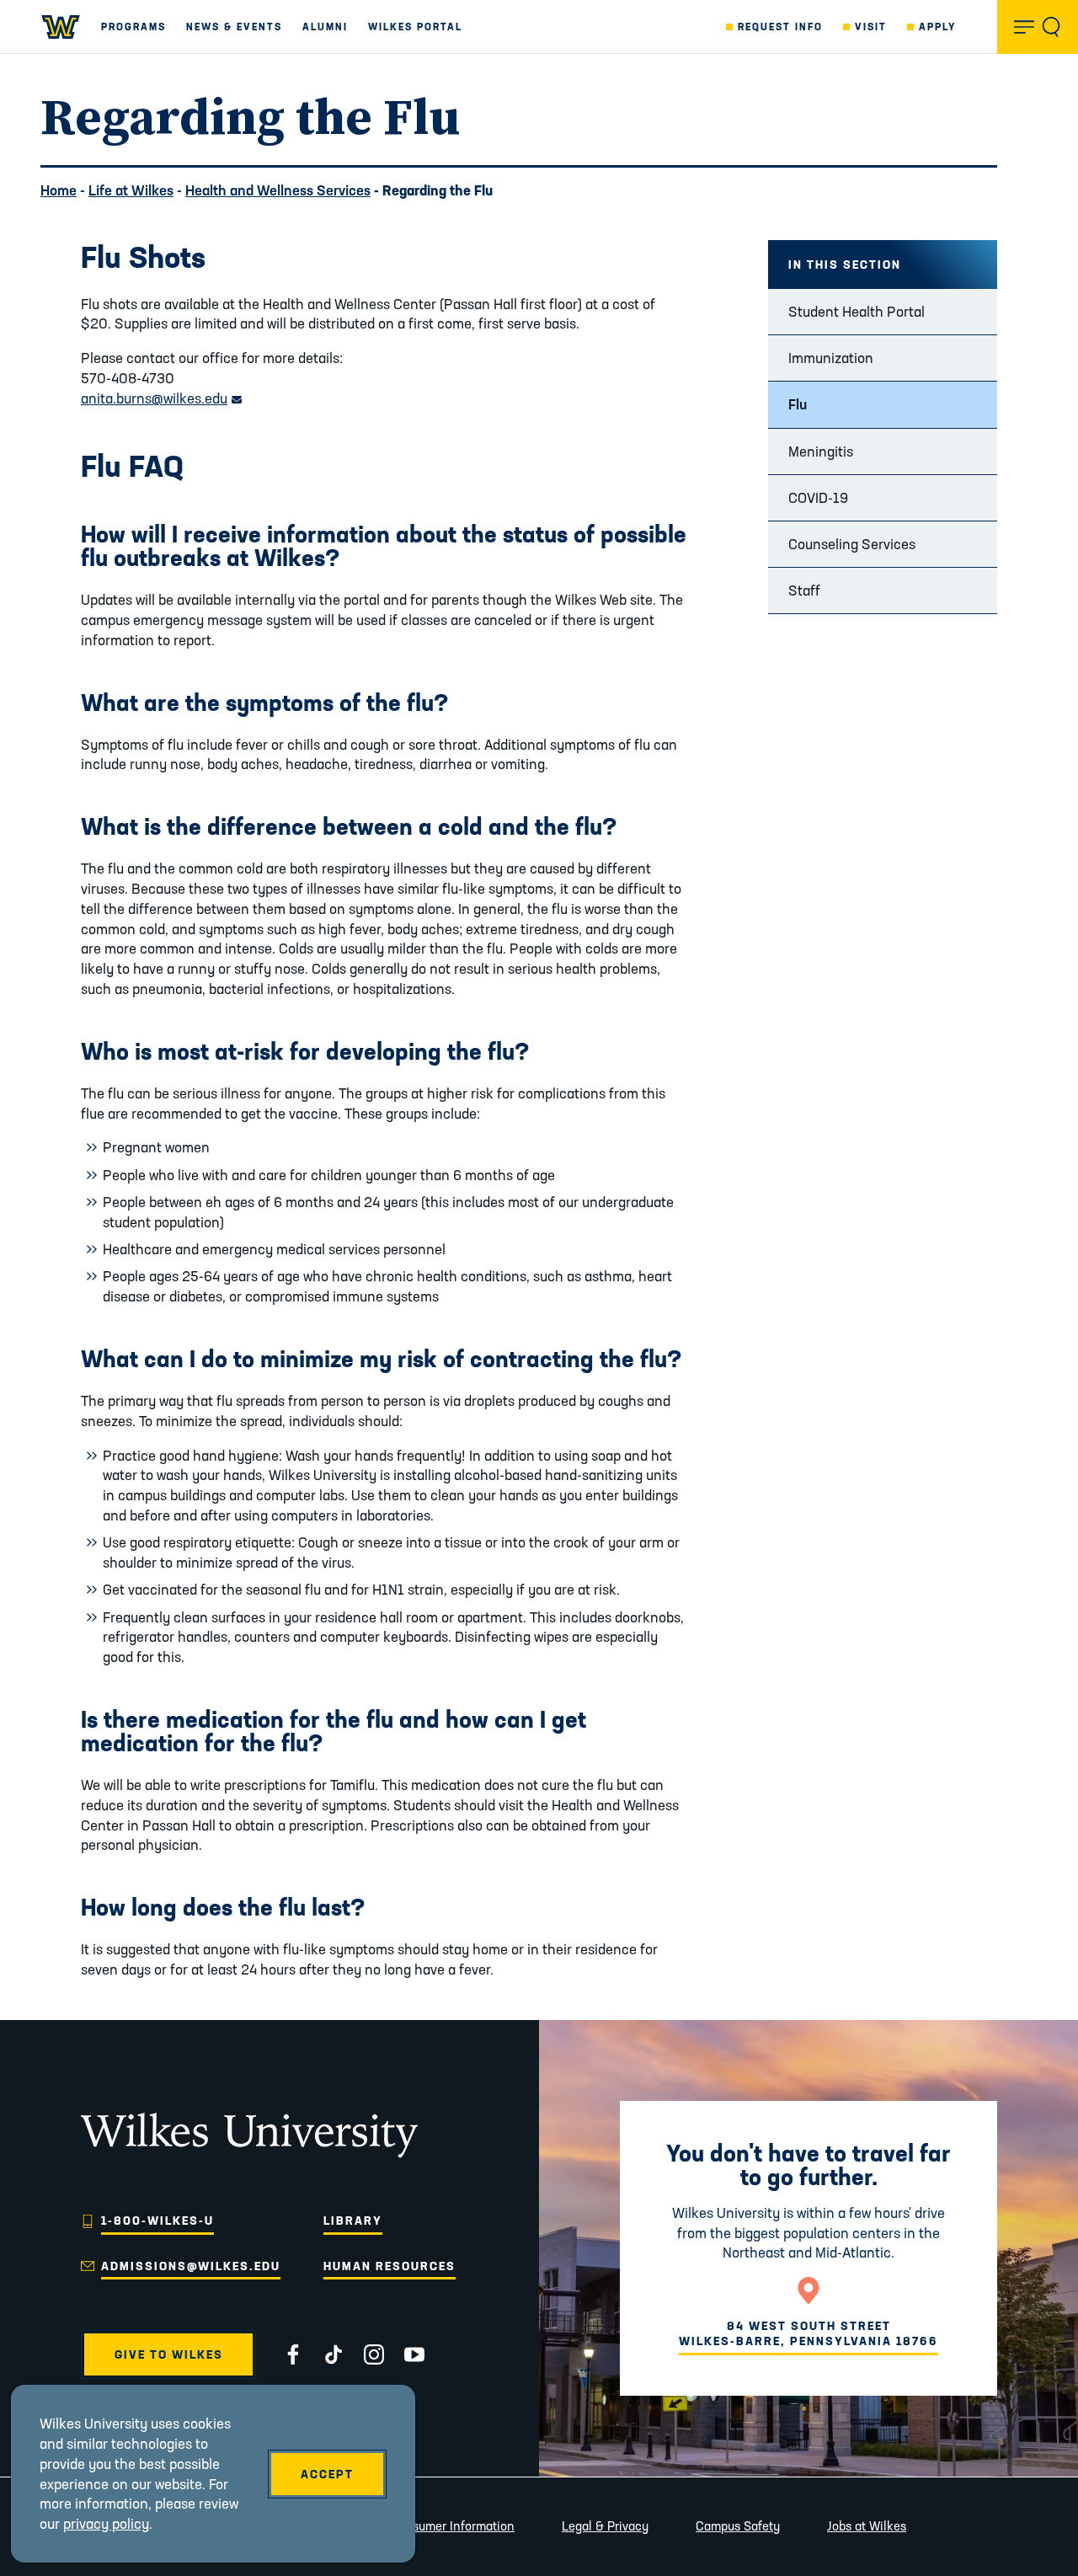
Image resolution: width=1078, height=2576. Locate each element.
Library (353, 2221)
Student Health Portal (857, 311)
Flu (798, 404)
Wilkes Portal (415, 27)
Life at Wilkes (131, 190)
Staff (804, 590)
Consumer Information (452, 2526)
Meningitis (821, 451)
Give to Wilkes (169, 2354)
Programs (133, 27)
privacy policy (106, 2523)
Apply (938, 27)
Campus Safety (738, 2526)
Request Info (780, 27)
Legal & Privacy (605, 2526)
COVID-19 (818, 497)
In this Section (845, 265)
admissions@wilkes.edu (191, 2266)
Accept (327, 2474)
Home (59, 190)
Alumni (325, 27)
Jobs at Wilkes (867, 2526)
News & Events (234, 27)
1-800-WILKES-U (157, 2221)
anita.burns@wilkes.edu (161, 398)
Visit (871, 27)
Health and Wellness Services (278, 190)
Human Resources (390, 2266)
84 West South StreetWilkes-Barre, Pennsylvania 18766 (808, 2333)
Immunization (831, 358)
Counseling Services (852, 544)
